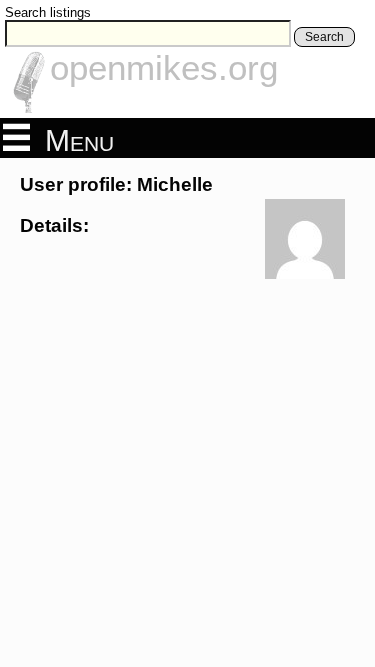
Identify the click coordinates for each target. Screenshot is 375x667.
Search (324, 37)
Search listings (48, 12)
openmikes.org (164, 67)
